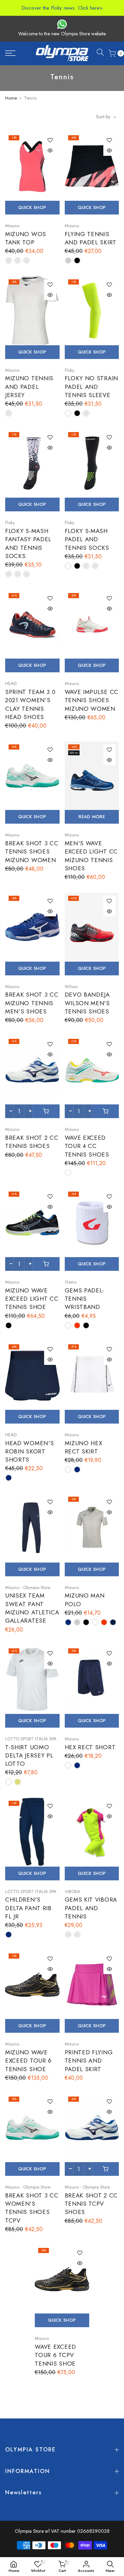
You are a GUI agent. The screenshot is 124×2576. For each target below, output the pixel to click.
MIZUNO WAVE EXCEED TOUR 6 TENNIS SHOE (28, 2061)
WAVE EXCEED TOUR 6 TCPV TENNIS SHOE (55, 2355)
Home (11, 98)
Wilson (71, 987)
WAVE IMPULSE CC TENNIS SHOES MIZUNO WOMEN (92, 700)
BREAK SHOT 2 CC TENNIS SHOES (32, 1142)
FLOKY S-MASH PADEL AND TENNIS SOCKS (87, 539)
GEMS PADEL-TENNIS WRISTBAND (85, 1299)
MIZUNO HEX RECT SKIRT (84, 1447)
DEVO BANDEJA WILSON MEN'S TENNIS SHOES (87, 1003)
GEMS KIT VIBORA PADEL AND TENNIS (91, 1908)
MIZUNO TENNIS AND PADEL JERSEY (29, 387)
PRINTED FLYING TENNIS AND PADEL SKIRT (89, 2061)
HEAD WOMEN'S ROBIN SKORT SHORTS (29, 1452)
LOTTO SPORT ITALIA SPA (31, 1739)
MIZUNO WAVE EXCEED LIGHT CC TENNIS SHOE (32, 1299)
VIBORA (73, 1892)
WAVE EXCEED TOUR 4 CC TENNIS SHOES (87, 1146)
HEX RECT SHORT (90, 1747)
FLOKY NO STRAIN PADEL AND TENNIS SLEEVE (92, 387)
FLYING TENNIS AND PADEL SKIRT (91, 238)
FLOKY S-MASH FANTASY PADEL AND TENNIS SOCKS (28, 543)
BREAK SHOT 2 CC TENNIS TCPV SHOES (91, 2204)
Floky (70, 370)
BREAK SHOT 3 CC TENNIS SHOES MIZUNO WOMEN (32, 852)
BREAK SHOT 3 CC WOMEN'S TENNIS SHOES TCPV (32, 2208)
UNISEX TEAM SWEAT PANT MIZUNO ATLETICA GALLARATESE (32, 1608)
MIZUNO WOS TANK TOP (26, 238)
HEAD (11, 683)
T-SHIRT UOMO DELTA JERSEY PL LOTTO (29, 1756)
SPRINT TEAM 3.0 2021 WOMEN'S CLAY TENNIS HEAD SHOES (30, 704)
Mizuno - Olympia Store (28, 1587)
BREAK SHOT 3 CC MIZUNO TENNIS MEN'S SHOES (32, 1003)
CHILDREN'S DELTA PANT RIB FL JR (28, 1908)
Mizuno (12, 226)
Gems (71, 1282)
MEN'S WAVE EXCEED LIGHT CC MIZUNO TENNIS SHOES (91, 856)
